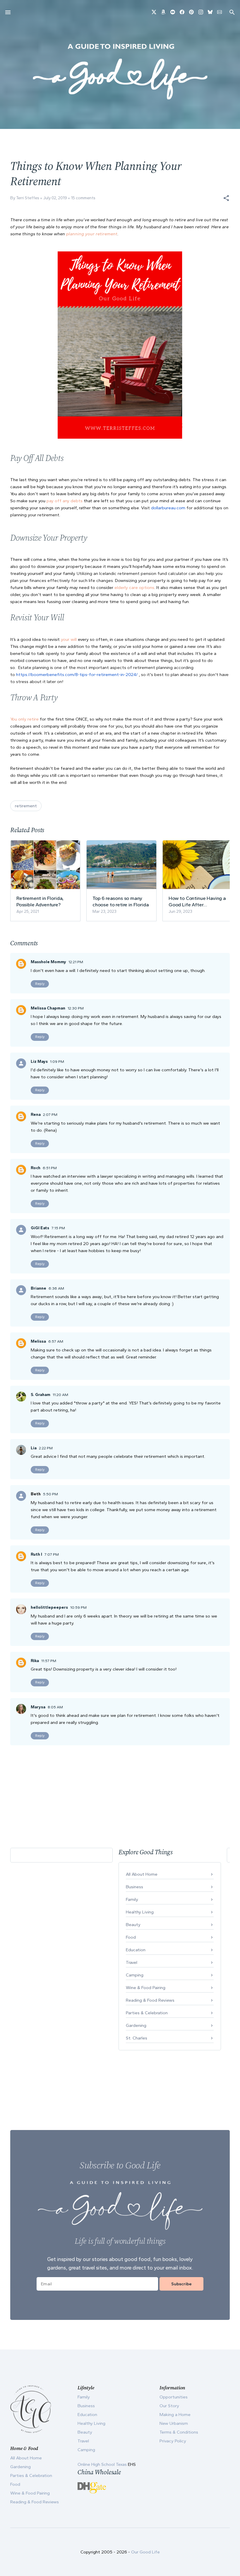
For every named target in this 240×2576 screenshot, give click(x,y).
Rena (36, 1115)
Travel (132, 1962)
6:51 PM (50, 1168)
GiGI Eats (40, 1228)
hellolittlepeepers (49, 1607)
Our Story (169, 2406)
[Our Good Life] (120, 71)
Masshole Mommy (48, 962)
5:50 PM (50, 1494)
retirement (26, 806)
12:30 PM (76, 1008)
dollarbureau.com (168, 508)
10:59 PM (78, 1607)
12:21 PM (76, 962)
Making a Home (175, 2415)
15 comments (83, 198)
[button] (226, 198)
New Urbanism (174, 2423)
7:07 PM (52, 1554)
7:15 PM (58, 1228)
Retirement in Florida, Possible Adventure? (40, 901)
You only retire (24, 719)
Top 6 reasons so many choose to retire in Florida (121, 901)
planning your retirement (92, 234)
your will (69, 639)
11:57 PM (49, 1661)
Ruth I (36, 1554)
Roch (36, 1168)
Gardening (136, 2025)
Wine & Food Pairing (146, 1988)
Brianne (38, 1288)
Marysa (38, 1707)
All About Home (142, 1874)
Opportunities (174, 2397)
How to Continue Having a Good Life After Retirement (197, 901)
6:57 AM (56, 1341)
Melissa (38, 1341)
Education (136, 1950)
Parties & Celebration (147, 2013)
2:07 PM (50, 1115)
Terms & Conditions (179, 2432)
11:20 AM (60, 1395)
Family (132, 1899)
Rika (35, 1661)
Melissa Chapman (48, 1008)
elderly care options (134, 588)
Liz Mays (39, 1061)
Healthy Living (140, 1912)
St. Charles (137, 2038)
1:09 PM (57, 1061)
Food (131, 1937)
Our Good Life (145, 2552)
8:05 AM (55, 1707)
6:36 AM (56, 1288)
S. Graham (41, 1395)
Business (134, 1887)
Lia (34, 1448)
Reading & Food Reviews (150, 2000)
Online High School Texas (103, 2464)
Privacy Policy (173, 2441)
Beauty (133, 1925)
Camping (135, 1975)
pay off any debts (65, 501)
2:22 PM (46, 1448)
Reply (40, 984)
